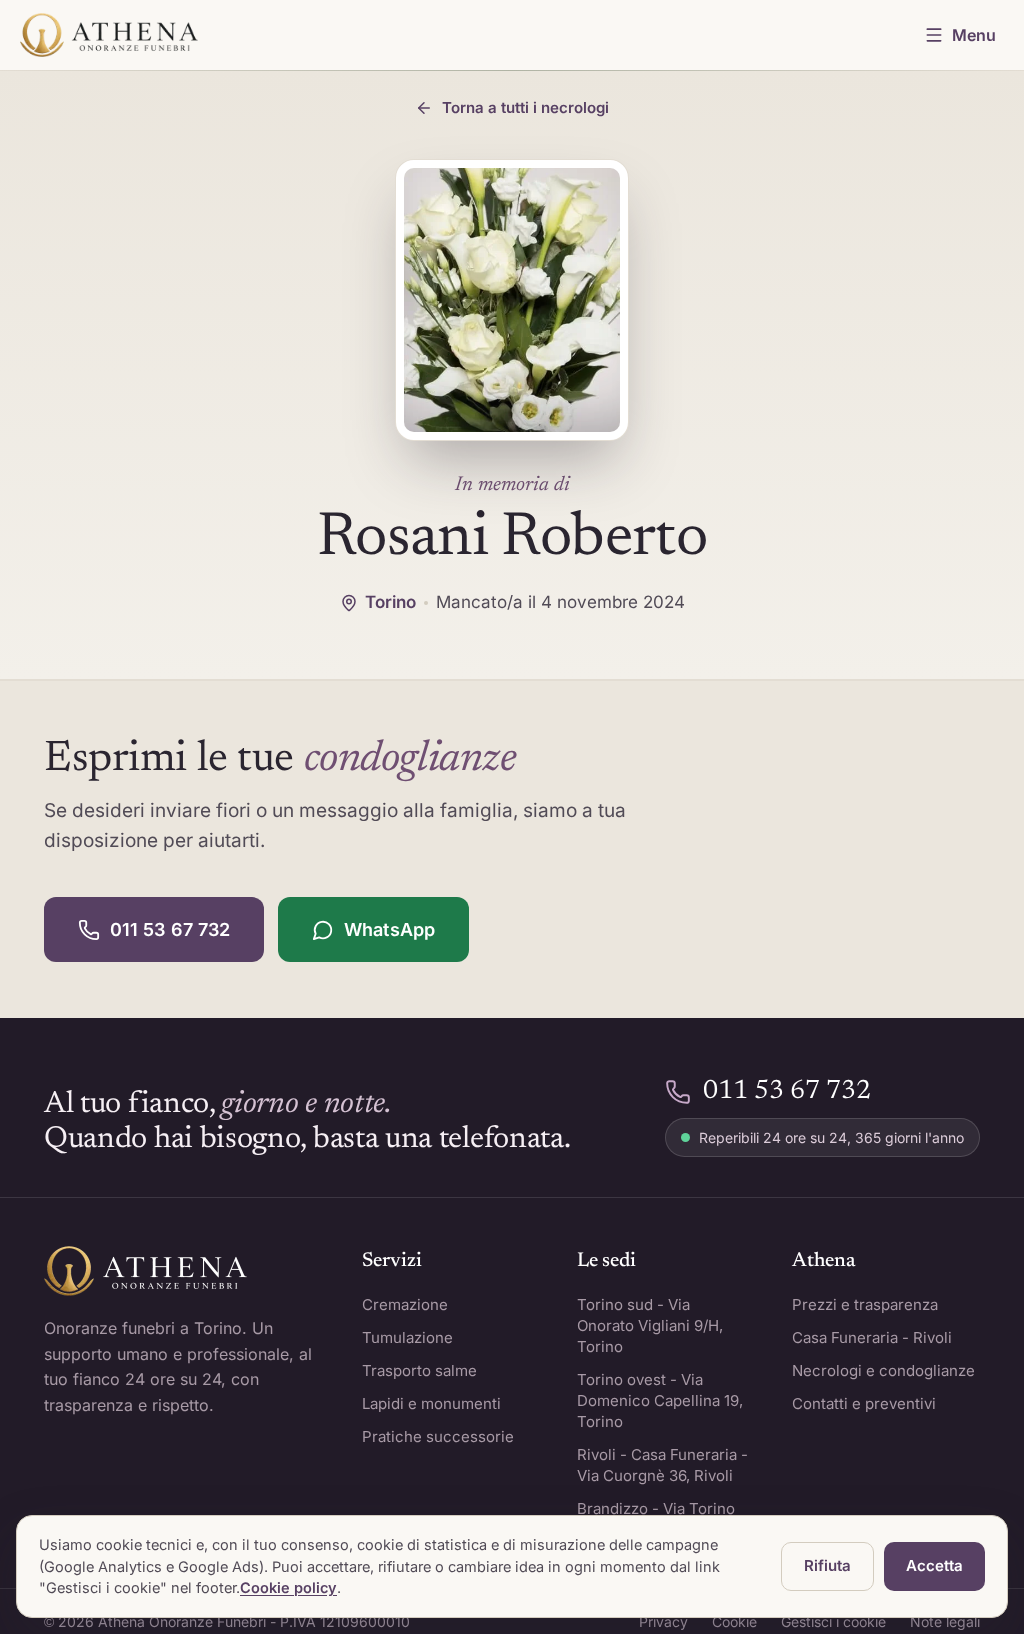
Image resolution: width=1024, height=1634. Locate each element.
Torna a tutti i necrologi (525, 107)
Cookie (734, 1621)
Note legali (945, 1621)
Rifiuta (827, 1565)
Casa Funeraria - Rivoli (872, 1337)
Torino (390, 602)
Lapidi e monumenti (431, 1403)
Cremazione (405, 1304)
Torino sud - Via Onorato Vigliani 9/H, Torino (650, 1325)
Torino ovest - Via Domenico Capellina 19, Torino (660, 1400)
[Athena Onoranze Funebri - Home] (109, 35)
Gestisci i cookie (833, 1621)
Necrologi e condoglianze (883, 1370)
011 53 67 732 (170, 929)
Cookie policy (288, 1587)
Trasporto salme (419, 1370)
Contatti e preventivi (864, 1403)
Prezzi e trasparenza (865, 1304)
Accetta (934, 1565)
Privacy (663, 1621)
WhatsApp (389, 929)
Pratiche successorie (438, 1436)
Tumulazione (407, 1337)
